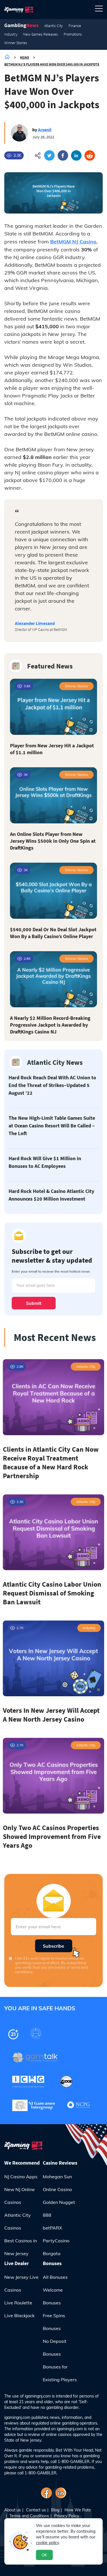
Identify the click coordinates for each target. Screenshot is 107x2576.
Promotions (73, 34)
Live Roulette (18, 2303)
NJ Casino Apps (21, 2177)
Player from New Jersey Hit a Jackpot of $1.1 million (52, 749)
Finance (75, 26)
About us (13, 2510)
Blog (55, 2510)
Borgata (52, 2253)
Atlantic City (53, 26)
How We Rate (78, 2510)
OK (44, 2555)
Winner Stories (16, 43)
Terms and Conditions (29, 2516)
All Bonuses (55, 2277)
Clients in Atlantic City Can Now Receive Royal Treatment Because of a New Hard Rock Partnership (51, 1463)
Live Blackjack (19, 2315)
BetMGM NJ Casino (73, 242)
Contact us (36, 2510)
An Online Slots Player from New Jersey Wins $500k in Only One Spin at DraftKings (53, 841)
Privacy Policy (67, 2516)
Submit (34, 1303)
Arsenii (45, 130)
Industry (11, 34)
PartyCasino (56, 2241)
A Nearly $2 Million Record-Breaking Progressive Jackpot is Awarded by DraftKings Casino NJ (50, 1025)
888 (47, 2215)
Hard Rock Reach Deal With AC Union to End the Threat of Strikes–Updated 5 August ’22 (52, 1085)
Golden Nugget (59, 2202)
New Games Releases (41, 34)
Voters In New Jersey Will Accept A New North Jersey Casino (51, 1715)
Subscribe (53, 1946)
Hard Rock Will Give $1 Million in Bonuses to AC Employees (45, 1162)
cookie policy (48, 2543)
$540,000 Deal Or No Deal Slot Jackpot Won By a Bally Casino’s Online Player (53, 933)
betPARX (52, 2228)
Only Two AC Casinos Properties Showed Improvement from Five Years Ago (52, 1836)
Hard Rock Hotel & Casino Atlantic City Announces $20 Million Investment (51, 1195)
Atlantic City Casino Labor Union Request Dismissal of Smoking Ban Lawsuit (52, 1593)
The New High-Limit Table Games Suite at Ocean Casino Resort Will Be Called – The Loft (52, 1126)
